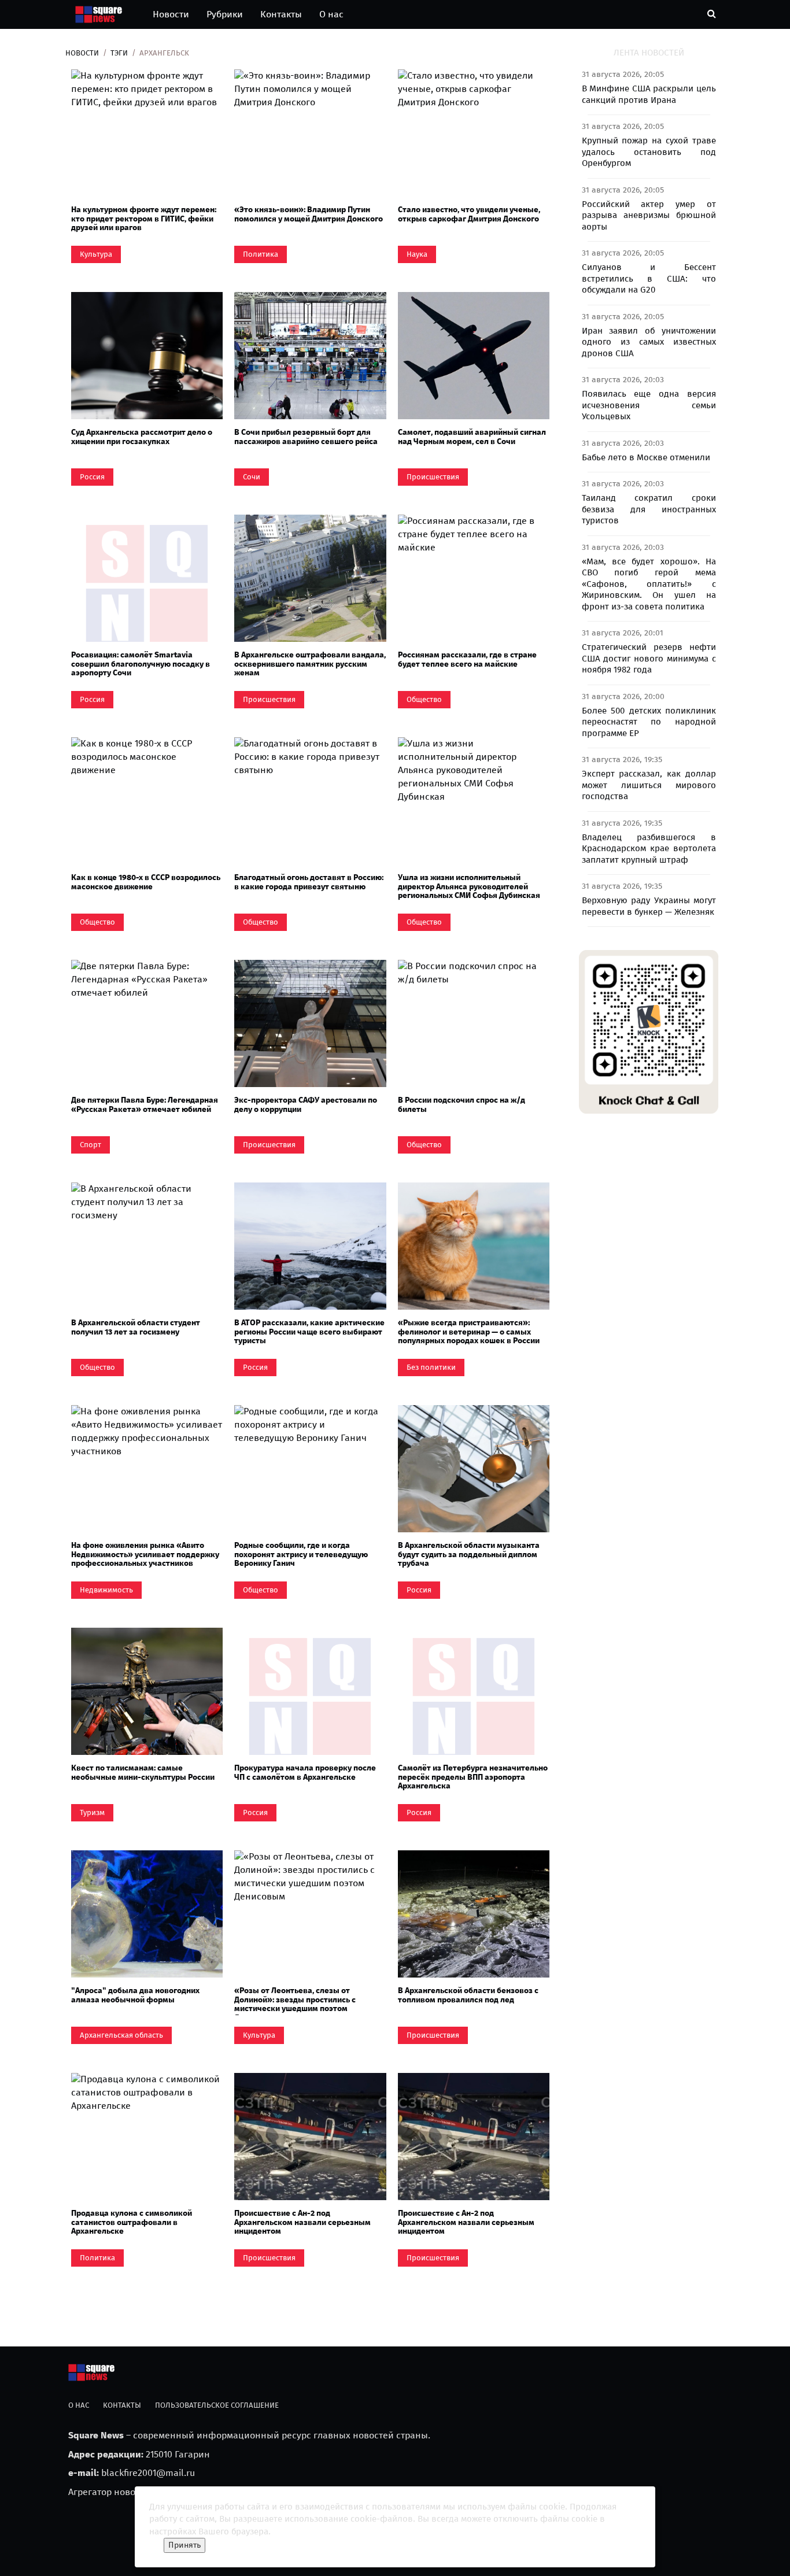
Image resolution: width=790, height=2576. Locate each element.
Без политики (431, 1367)
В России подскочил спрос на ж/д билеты (462, 1104)
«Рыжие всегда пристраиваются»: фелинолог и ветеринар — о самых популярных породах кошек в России (469, 1332)
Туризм (92, 1812)
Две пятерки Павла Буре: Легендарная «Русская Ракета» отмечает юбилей (145, 1104)
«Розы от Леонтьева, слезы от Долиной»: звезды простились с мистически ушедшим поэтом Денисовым (295, 2004)
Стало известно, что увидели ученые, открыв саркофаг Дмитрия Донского (469, 214)
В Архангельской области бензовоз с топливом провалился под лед (468, 1995)
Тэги (119, 53)
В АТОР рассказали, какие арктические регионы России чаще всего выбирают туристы (309, 1332)
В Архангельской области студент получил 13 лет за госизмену (136, 1327)
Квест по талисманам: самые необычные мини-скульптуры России (143, 1772)
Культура (96, 254)
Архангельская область (121, 2035)
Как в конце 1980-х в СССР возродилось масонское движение (146, 882)
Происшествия (433, 477)
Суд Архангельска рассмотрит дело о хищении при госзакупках (142, 437)
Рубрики (225, 14)
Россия (92, 477)
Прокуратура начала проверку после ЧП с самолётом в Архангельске (305, 1772)
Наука (417, 254)
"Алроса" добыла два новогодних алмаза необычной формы (135, 1995)
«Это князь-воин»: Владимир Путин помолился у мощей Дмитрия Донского (309, 214)
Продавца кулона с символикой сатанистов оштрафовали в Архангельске (132, 2222)
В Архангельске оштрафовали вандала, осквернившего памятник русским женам (310, 664)
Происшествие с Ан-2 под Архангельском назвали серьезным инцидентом (302, 2222)
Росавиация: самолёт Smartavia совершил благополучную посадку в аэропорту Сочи (141, 664)
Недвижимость (106, 1590)
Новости (171, 14)
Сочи (252, 477)
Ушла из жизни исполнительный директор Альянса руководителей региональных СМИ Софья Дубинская (469, 886)
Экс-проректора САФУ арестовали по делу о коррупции (306, 1104)
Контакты (281, 14)
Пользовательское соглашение (217, 2405)
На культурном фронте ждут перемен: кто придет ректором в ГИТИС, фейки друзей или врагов (144, 219)
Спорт (91, 1145)
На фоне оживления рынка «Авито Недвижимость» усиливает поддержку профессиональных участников (145, 1554)
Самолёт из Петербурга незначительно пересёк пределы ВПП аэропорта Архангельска (473, 1777)
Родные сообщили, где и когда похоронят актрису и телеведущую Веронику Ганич (301, 1554)
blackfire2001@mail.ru (148, 2473)
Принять (184, 2545)
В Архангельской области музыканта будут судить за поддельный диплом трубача (469, 1554)
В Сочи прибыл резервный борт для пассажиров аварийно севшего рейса (306, 437)
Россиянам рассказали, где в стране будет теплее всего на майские (467, 659)
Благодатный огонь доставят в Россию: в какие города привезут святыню (309, 882)
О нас (331, 14)
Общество (424, 699)
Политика (261, 254)
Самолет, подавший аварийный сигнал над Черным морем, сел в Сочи (472, 437)
